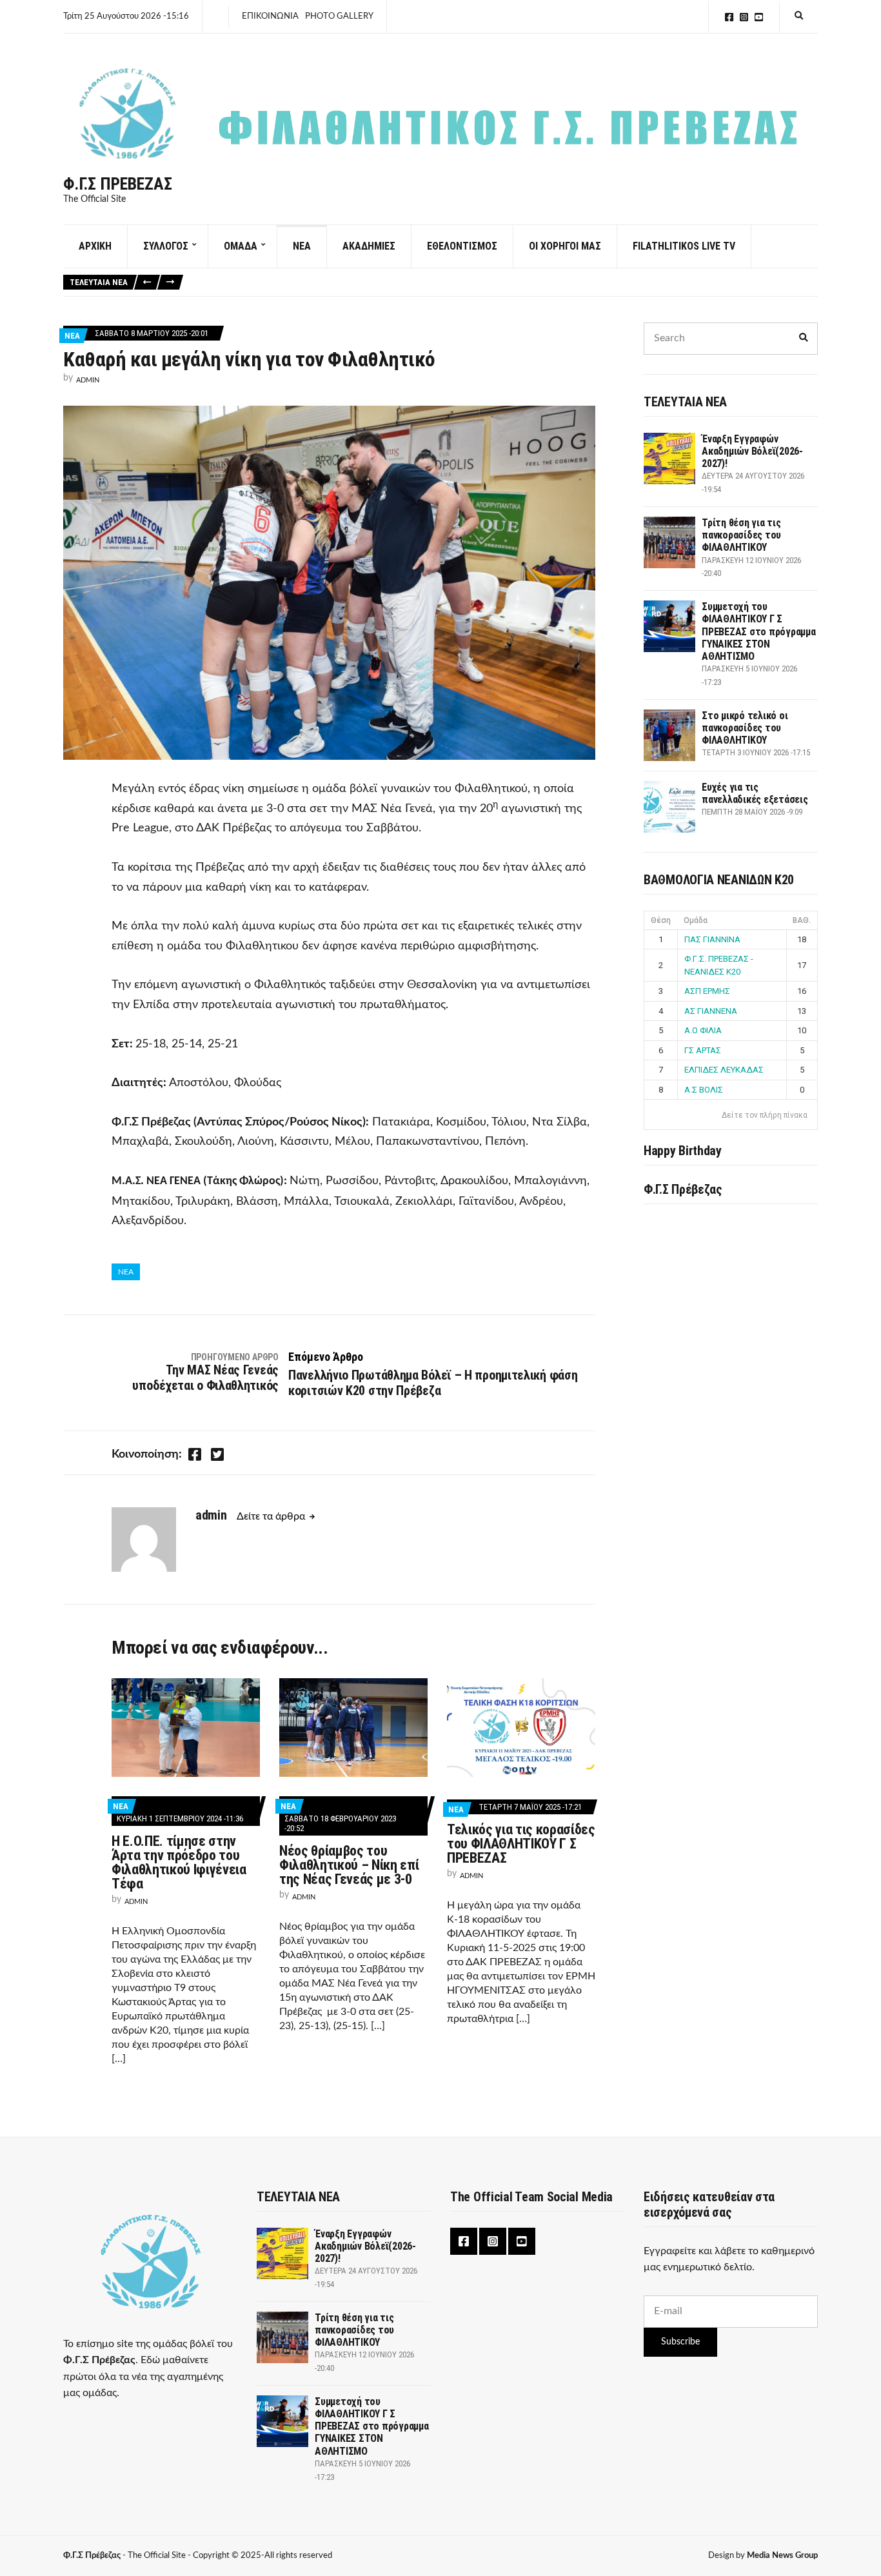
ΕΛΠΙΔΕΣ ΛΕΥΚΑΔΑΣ (724, 1070)
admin (88, 380)
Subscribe (680, 2342)
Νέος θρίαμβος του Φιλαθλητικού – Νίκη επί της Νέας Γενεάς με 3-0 (349, 1865)
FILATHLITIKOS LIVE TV (684, 246)
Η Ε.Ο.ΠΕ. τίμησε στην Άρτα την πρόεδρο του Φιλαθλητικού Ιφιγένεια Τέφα (179, 1862)
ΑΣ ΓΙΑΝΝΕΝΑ (711, 1011)
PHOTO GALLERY (339, 16)
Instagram (744, 17)
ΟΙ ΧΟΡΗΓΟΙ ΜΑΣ (565, 246)
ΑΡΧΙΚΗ (95, 246)
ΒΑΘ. (802, 920)
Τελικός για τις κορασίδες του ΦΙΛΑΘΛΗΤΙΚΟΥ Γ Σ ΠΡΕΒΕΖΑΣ (521, 1844)
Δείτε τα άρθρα (271, 1516)
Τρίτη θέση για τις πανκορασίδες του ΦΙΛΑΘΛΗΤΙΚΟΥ (741, 535)
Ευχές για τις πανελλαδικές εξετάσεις (755, 793)
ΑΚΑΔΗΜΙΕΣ (369, 246)
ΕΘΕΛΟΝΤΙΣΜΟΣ (462, 246)
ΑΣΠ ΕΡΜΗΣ (707, 991)
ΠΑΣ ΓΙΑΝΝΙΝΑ (712, 939)
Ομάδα (696, 920)
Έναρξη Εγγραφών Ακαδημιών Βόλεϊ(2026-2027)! (752, 451)
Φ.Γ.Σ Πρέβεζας (118, 184)
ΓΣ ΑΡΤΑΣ (703, 1050)
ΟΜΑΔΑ (241, 246)
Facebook (729, 17)
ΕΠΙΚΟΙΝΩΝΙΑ (270, 16)
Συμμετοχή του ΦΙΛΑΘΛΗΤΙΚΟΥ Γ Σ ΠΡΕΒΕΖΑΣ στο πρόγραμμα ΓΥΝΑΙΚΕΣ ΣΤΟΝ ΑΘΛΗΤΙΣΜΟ (759, 631)
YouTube (759, 17)
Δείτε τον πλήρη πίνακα (765, 1115)
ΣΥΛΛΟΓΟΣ (166, 246)
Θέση (661, 920)
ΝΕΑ (302, 246)
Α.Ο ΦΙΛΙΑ (703, 1030)
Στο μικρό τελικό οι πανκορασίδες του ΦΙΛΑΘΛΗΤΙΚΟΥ (745, 728)
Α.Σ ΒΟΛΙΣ (704, 1090)
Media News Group (782, 2556)
